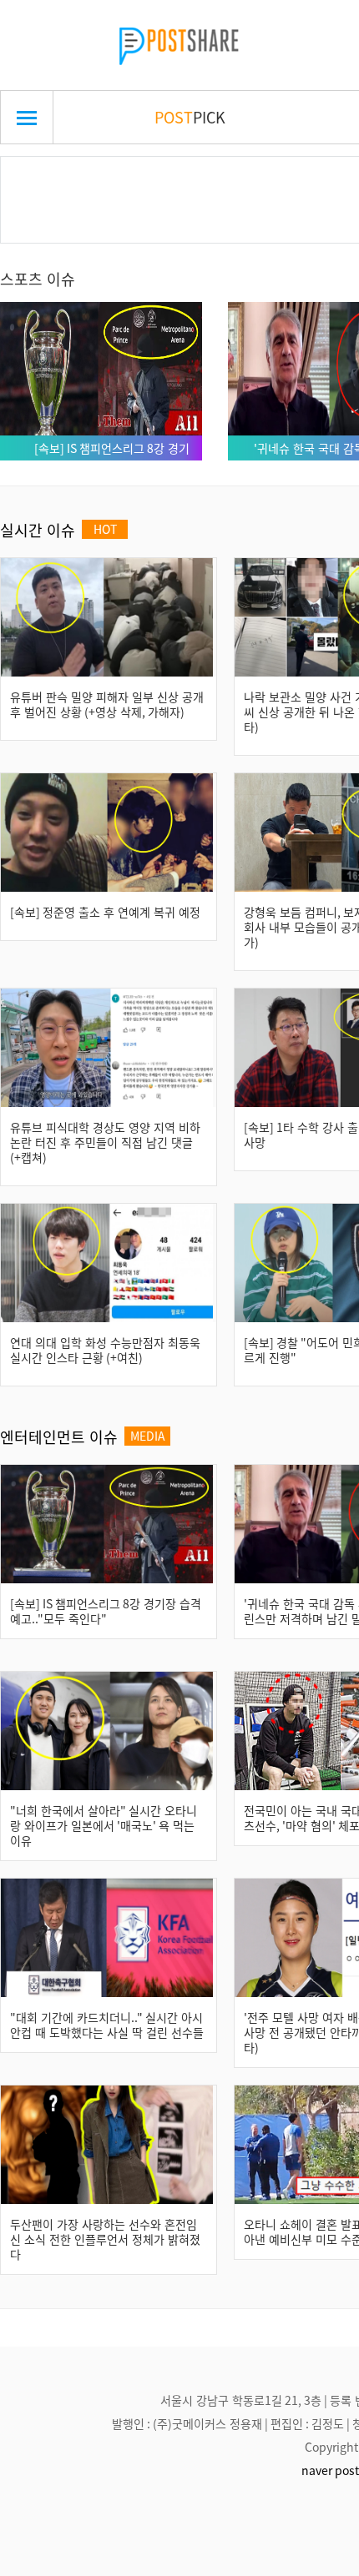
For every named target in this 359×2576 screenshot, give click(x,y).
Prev (39, 180)
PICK (190, 117)
